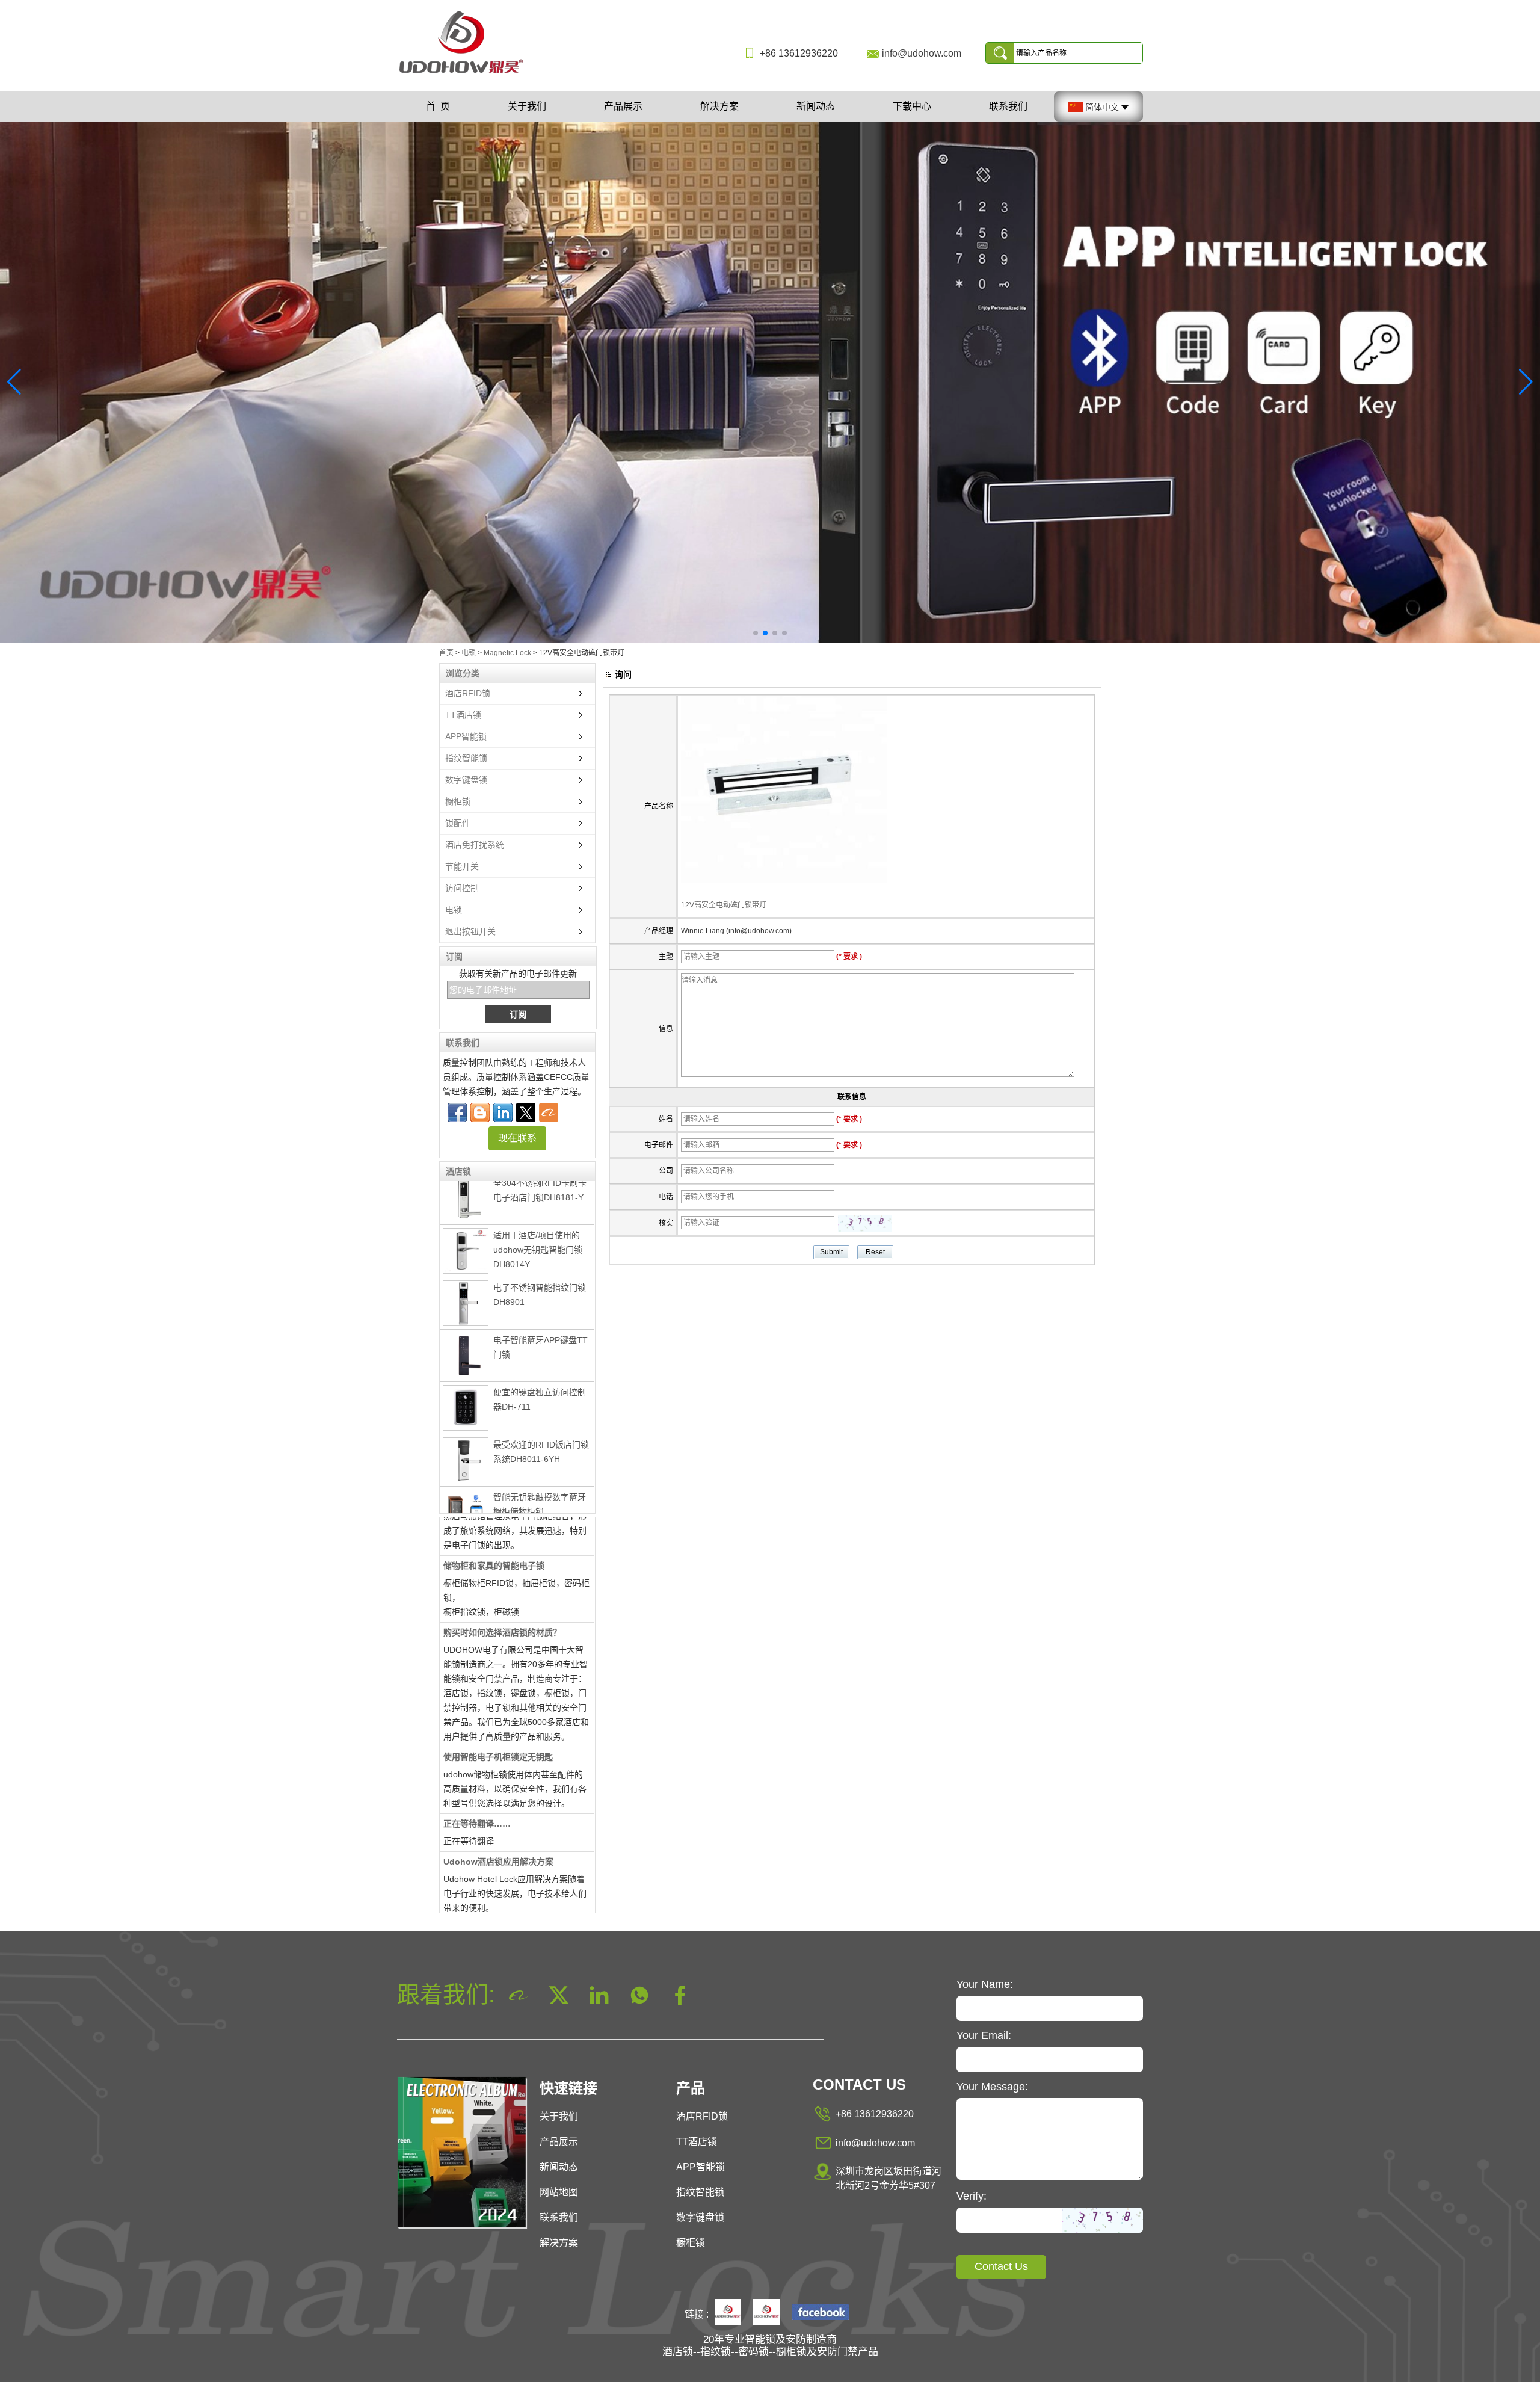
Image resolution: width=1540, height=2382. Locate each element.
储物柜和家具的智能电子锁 (494, 1522)
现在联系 (517, 1138)
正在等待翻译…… (477, 1780)
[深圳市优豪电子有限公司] (466, 74)
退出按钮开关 (470, 931)
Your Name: (985, 1984)
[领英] (503, 1112)
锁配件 (458, 823)
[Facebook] (457, 1112)
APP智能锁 (466, 736)
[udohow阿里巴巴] (766, 2313)
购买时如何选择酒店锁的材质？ (502, 1588)
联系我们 (1008, 106)
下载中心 (912, 106)
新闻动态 (816, 106)
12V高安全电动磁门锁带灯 (724, 905)
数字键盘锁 (466, 780)
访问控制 (462, 888)
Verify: (972, 2196)
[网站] (526, 1112)
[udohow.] (728, 2313)
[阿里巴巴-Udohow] (549, 1112)
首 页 (438, 106)
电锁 (469, 653)
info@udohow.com (922, 53)
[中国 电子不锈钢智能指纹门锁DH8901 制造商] (466, 1260)
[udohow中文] (821, 2313)
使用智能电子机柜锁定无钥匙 (498, 1713)
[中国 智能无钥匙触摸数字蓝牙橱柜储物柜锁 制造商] (466, 1471)
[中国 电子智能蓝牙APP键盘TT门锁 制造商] (466, 1312)
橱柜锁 (458, 801)
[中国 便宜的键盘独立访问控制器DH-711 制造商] (466, 1365)
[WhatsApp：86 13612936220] (480, 1112)
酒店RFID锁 (468, 693)
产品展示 (623, 106)
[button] (756, 633)
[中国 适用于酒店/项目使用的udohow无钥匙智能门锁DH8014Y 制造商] (466, 1208)
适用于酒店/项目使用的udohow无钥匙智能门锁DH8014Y (538, 1206)
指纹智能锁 (466, 758)
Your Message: (992, 2087)
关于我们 (527, 106)
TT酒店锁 (463, 715)
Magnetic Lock (507, 653)
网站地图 (559, 2192)
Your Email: (984, 2035)
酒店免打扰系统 (475, 845)
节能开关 (462, 866)
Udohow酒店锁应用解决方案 (498, 1818)
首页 (446, 653)
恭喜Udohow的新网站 (486, 1884)
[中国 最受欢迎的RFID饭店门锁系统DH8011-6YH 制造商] (466, 1417)
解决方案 (719, 106)
